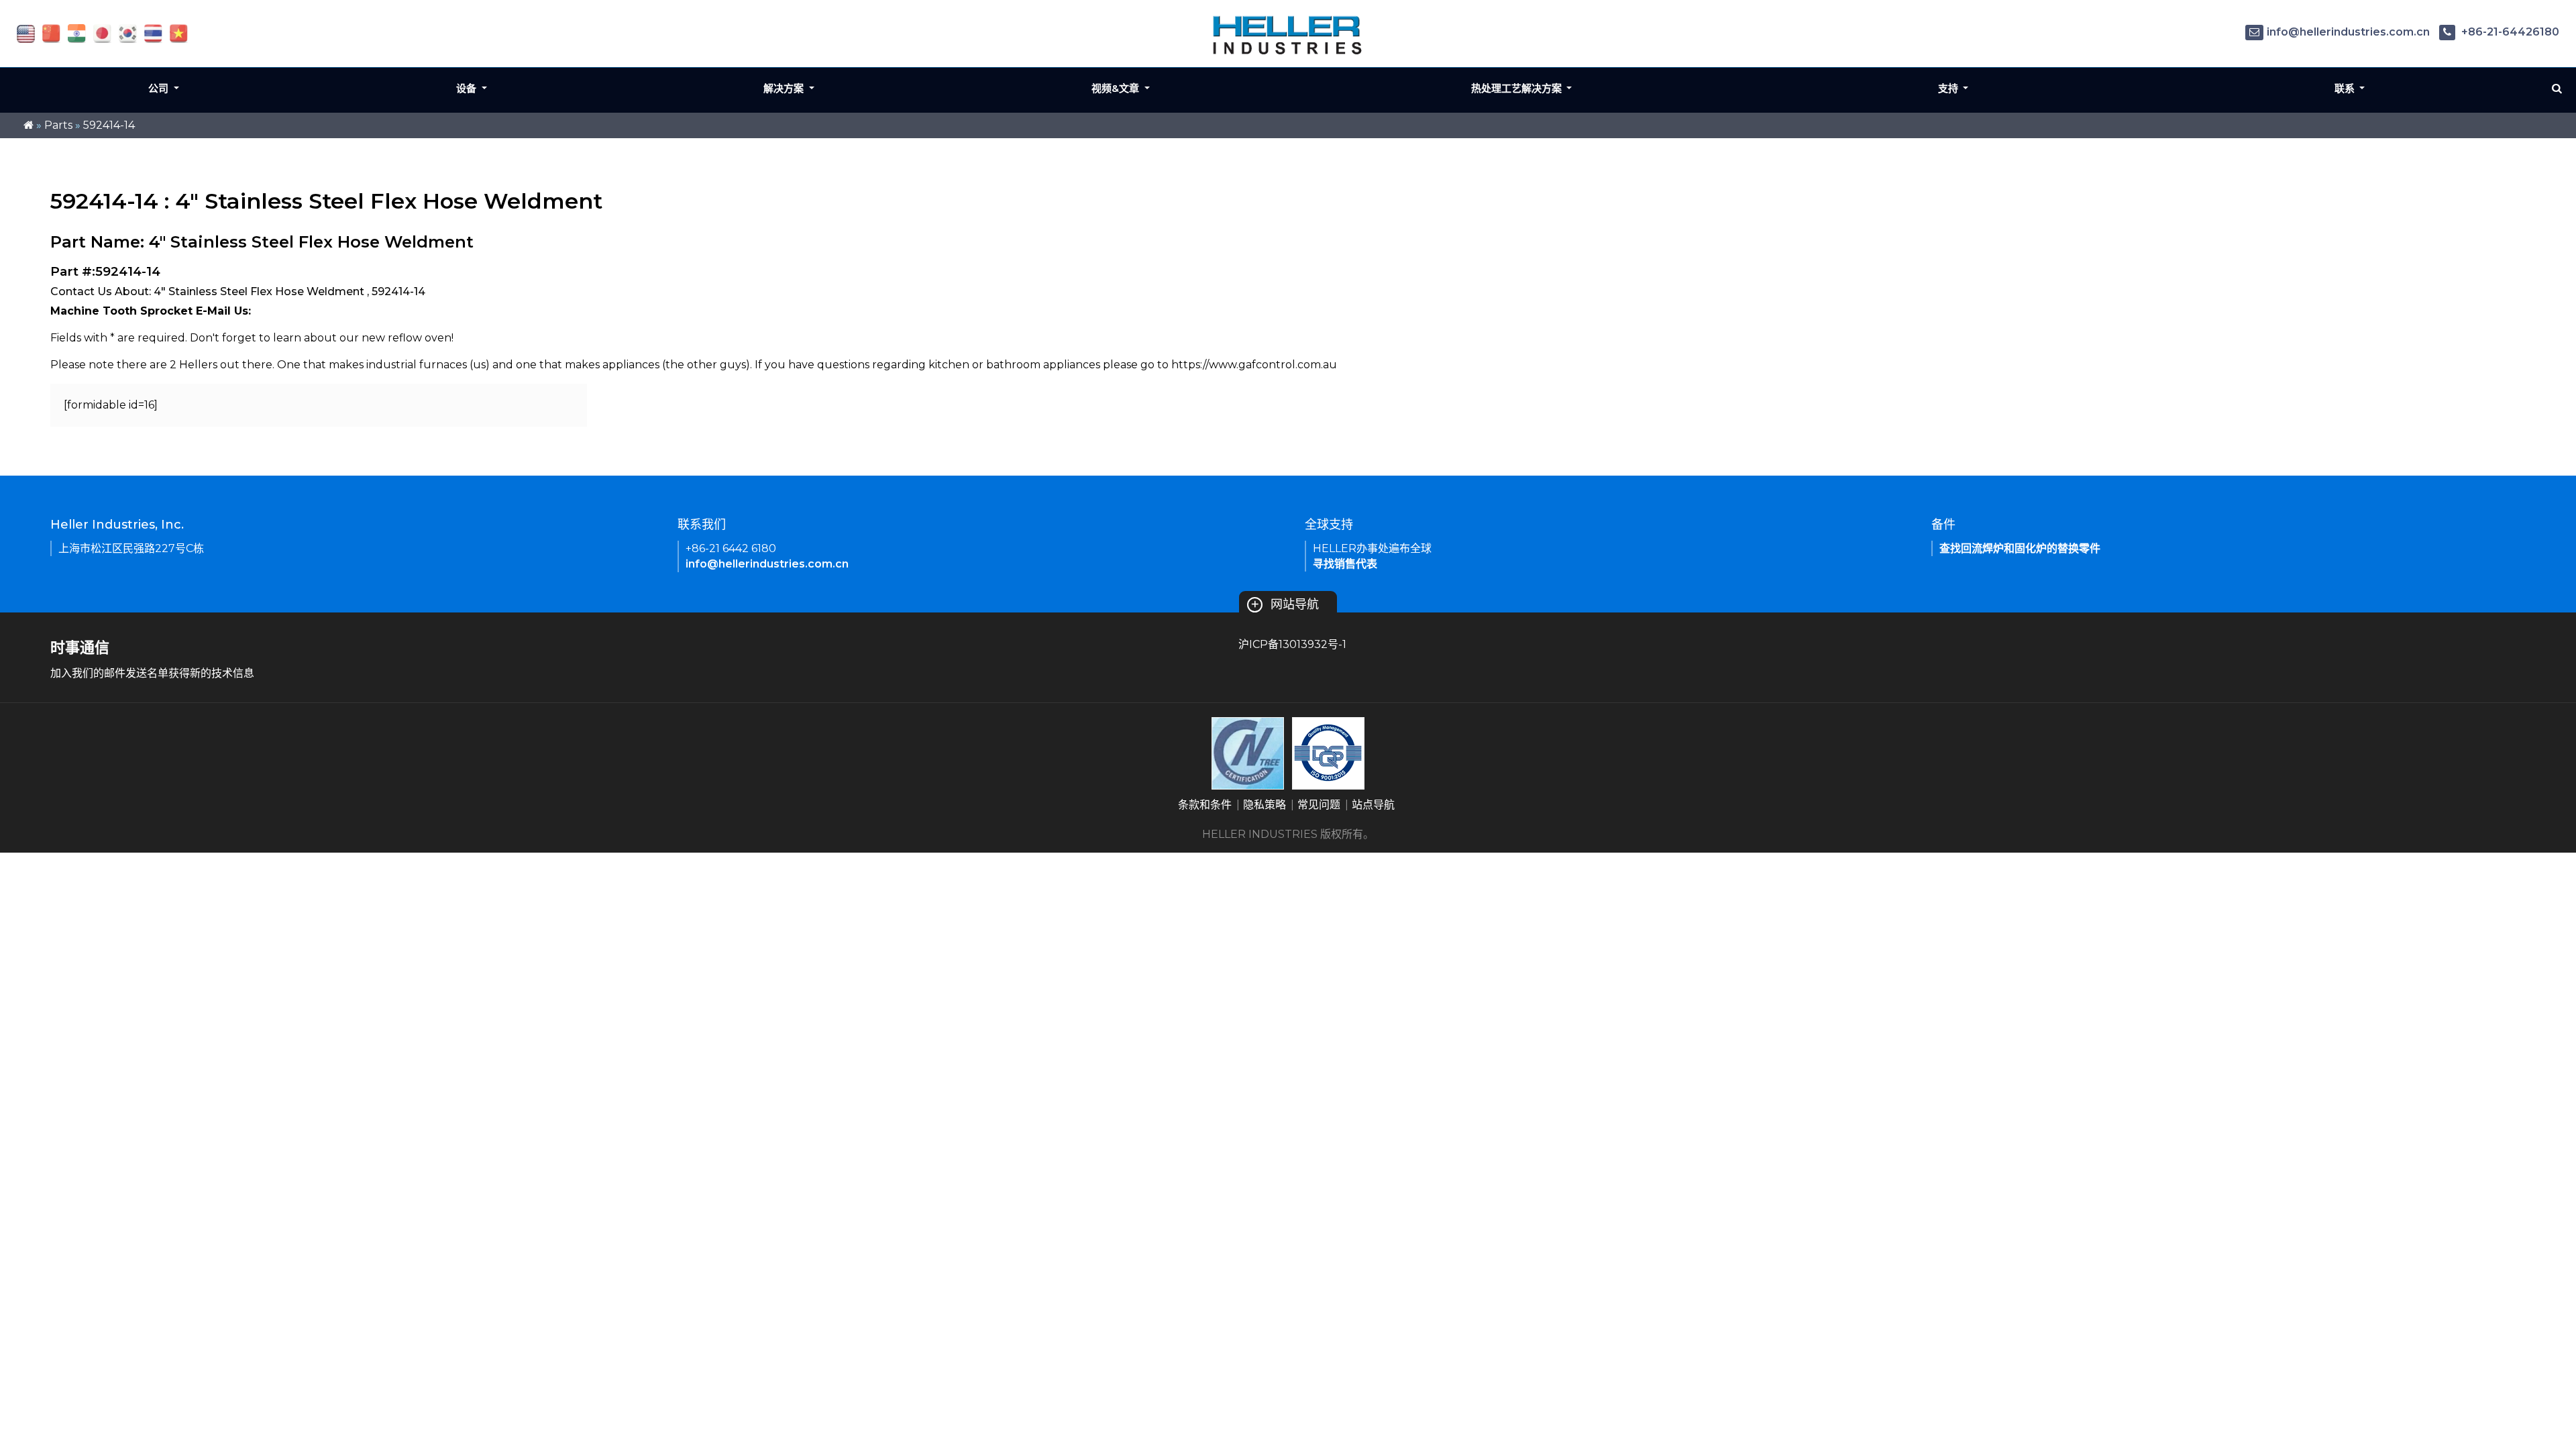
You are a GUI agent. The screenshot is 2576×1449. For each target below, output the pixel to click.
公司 (160, 88)
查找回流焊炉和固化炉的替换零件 (2020, 548)
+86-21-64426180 (2509, 32)
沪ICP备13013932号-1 (1292, 644)
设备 (468, 88)
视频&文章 (1117, 88)
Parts (58, 125)
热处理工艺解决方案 (1518, 88)
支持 (1949, 88)
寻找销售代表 (1345, 564)
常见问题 (1319, 805)
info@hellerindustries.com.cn (2348, 32)
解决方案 (785, 88)
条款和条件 (1205, 805)
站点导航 (1373, 805)
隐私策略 (1265, 805)
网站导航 (1285, 604)
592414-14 (109, 125)
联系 (2346, 88)
